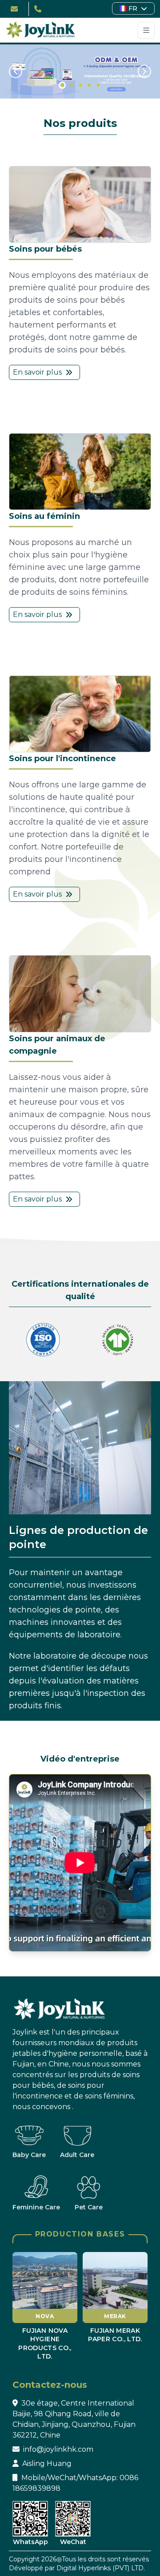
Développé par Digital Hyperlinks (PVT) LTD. (77, 2568)
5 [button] (96, 84)
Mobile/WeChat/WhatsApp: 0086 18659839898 (75, 2483)
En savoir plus (37, 372)
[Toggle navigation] (146, 30)
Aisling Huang (47, 2463)
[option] (80, 71)
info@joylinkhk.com (58, 2449)
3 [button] (79, 84)
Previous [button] (16, 71)
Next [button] (144, 71)
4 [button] (88, 84)
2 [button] (70, 84)
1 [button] (62, 85)
